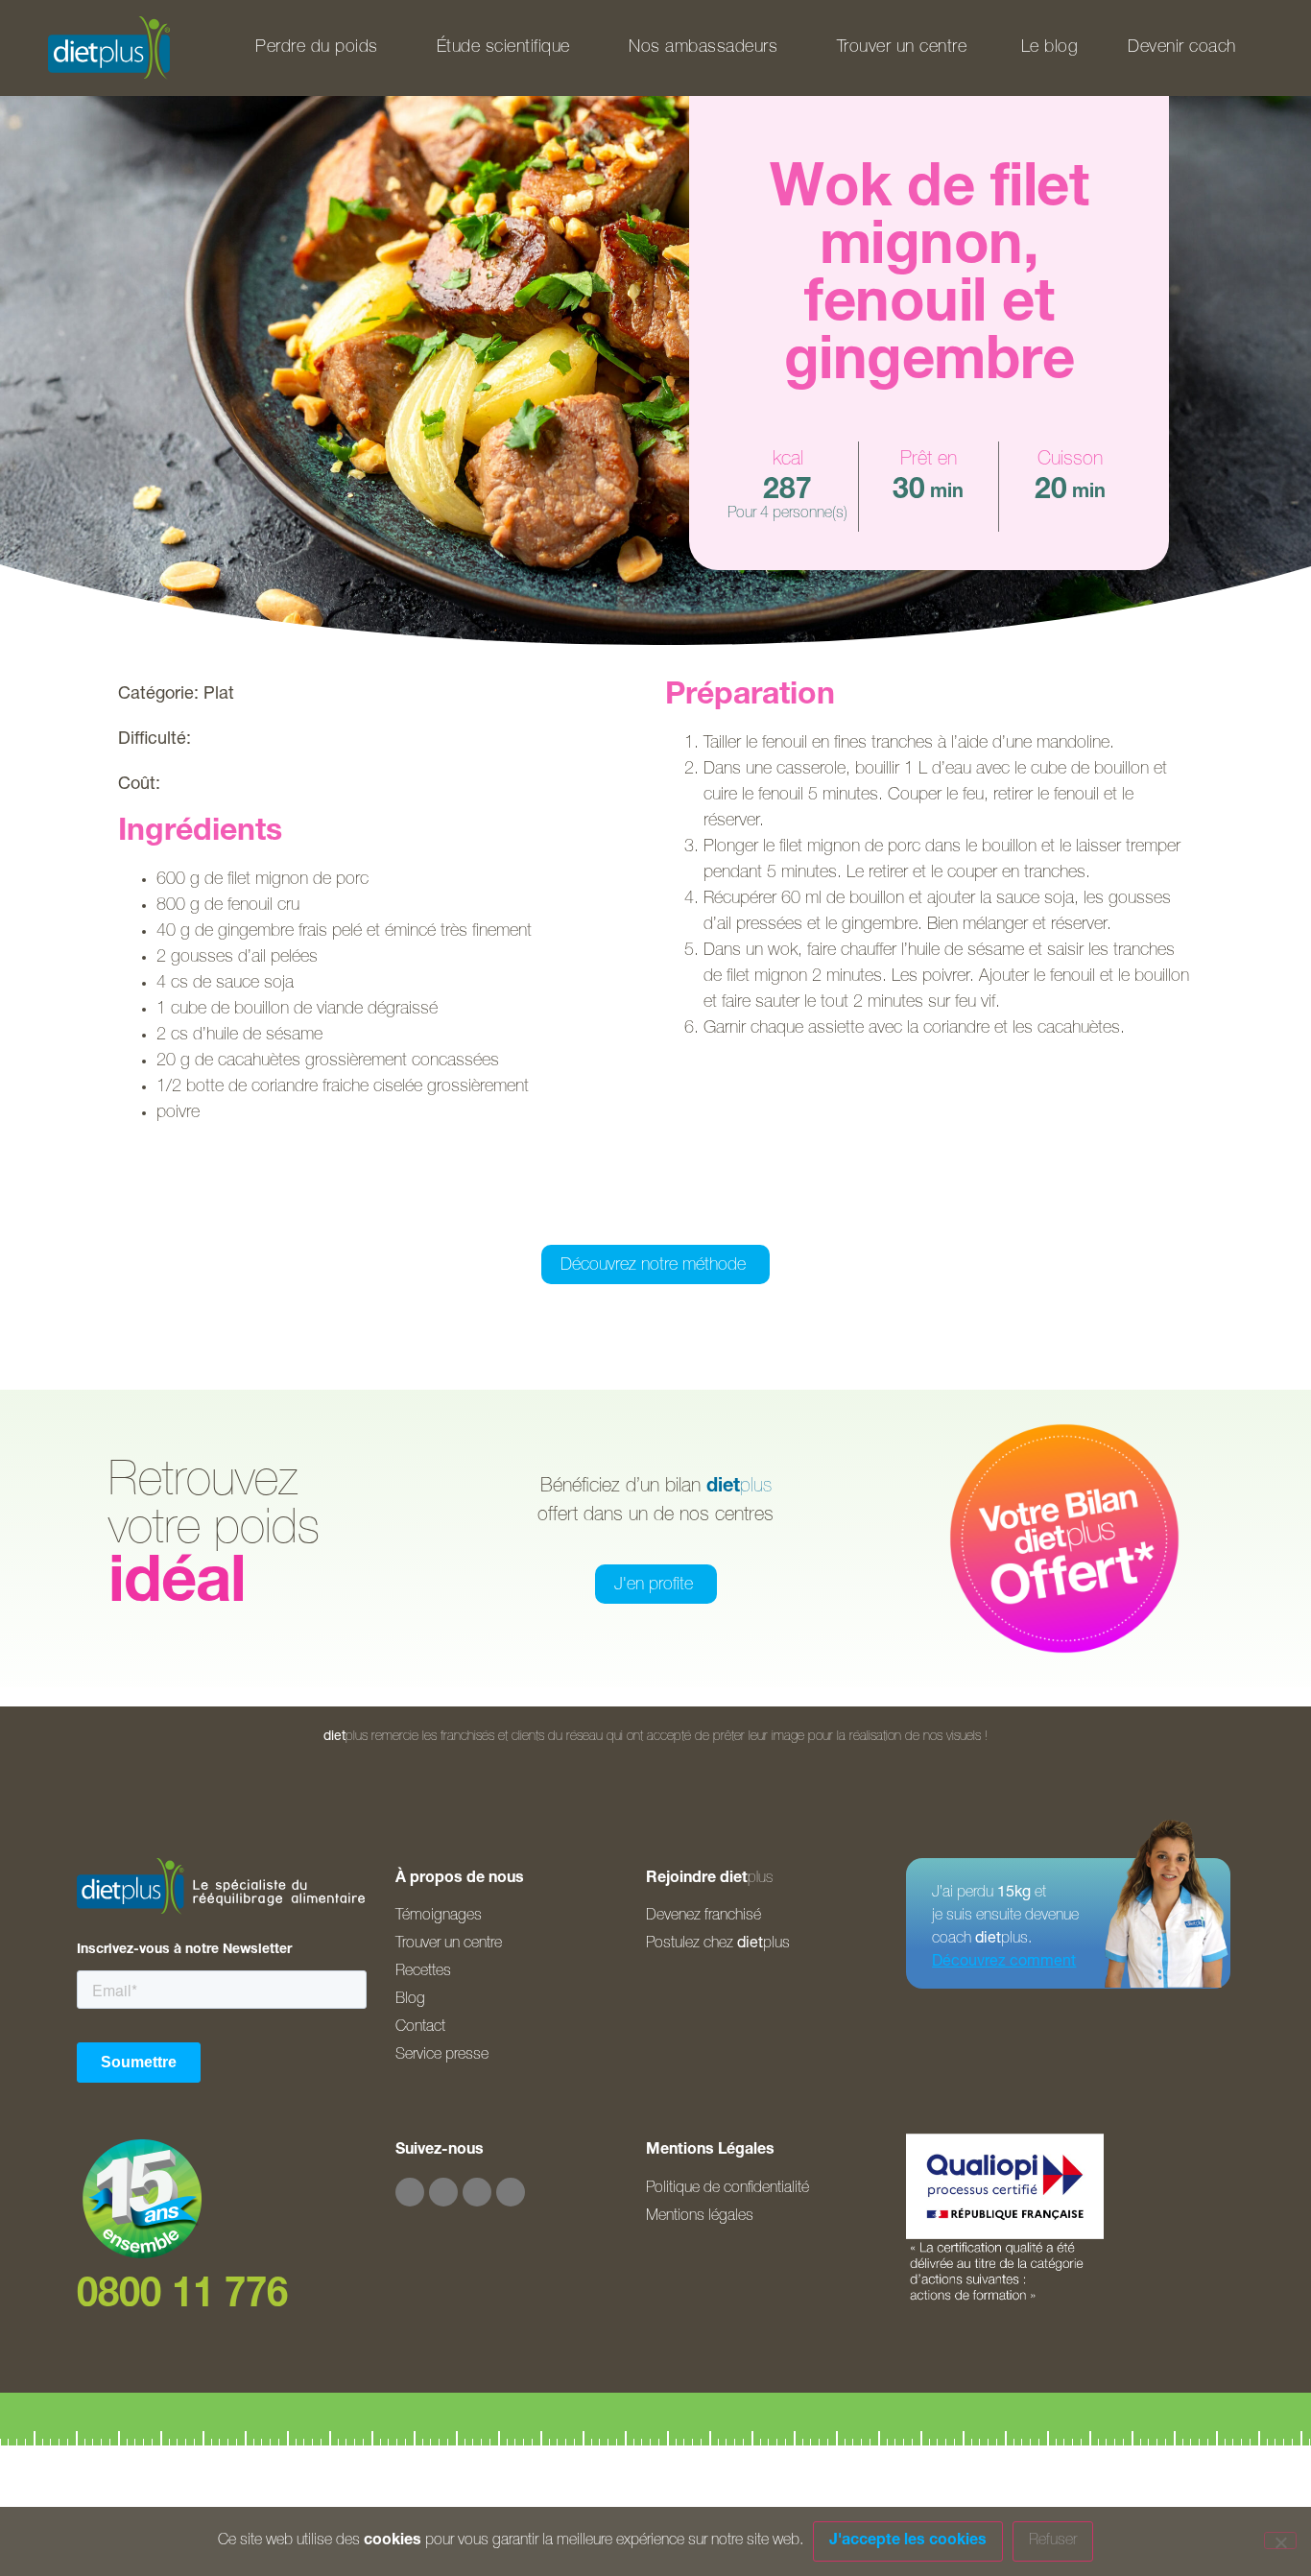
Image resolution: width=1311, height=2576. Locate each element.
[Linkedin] (511, 2192)
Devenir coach (1182, 48)
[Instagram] (443, 2192)
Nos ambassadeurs (703, 48)
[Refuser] (1280, 2540)
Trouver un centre (902, 48)
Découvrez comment (1004, 1963)
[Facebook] (410, 2192)
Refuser (1053, 2541)
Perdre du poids (317, 48)
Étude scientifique (503, 48)
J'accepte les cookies (908, 2541)
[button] (559, 1218)
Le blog (1050, 48)
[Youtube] (477, 2192)
